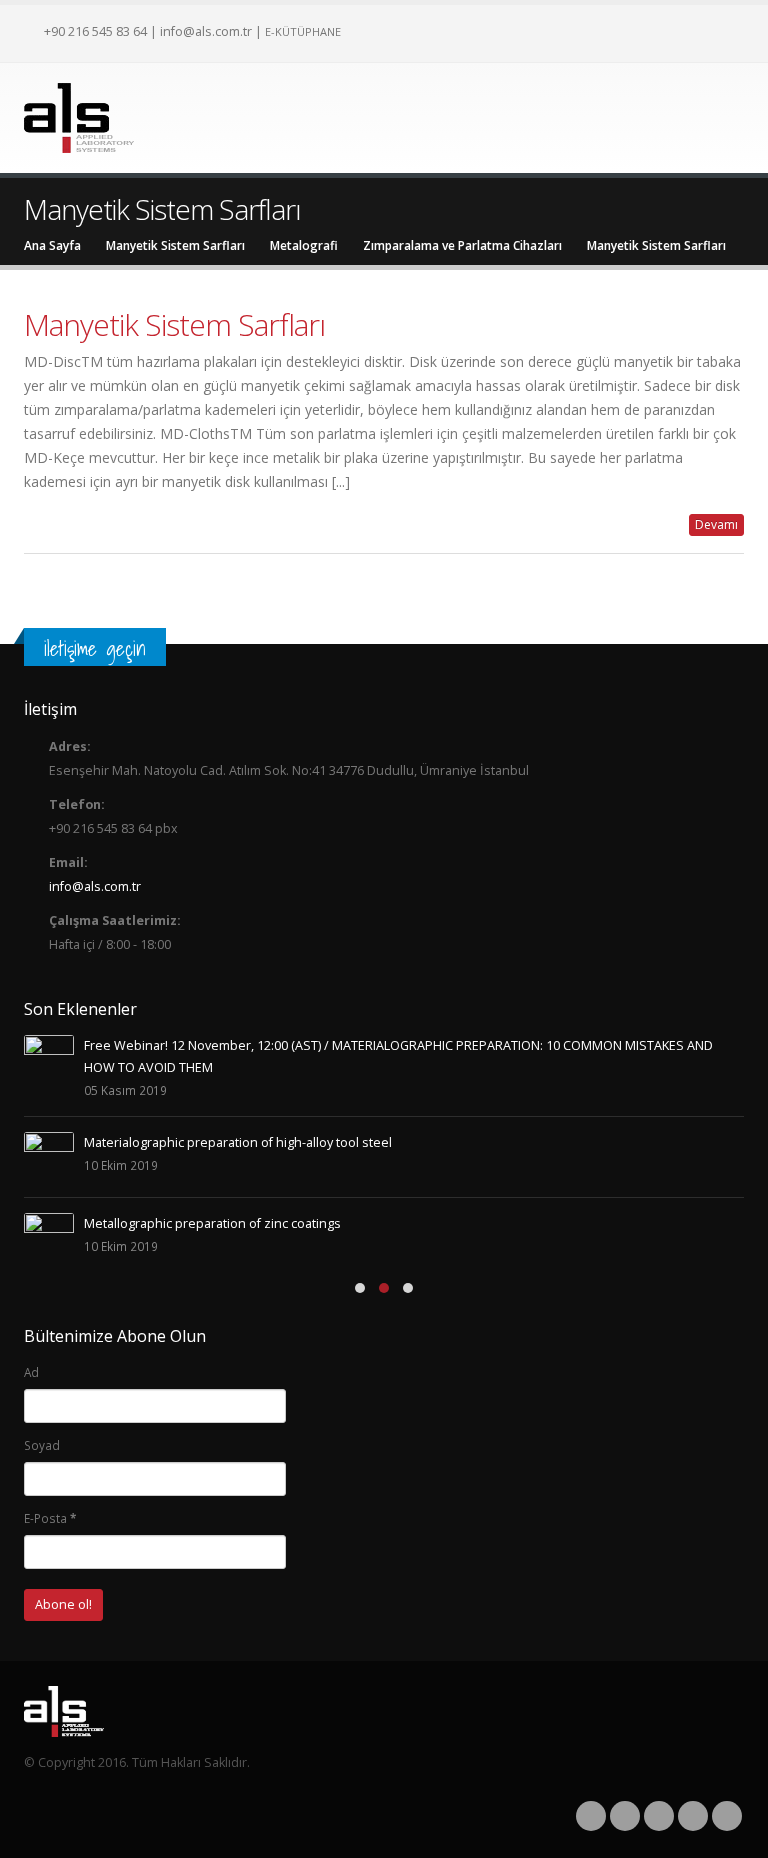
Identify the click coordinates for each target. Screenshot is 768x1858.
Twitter (625, 1816)
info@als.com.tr (206, 31)
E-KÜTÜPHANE (303, 31)
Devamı (716, 524)
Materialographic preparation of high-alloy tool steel (238, 1142)
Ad (31, 1372)
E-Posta (50, 1518)
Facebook (591, 1816)
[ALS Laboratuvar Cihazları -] (79, 118)
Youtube (659, 1816)
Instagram (693, 1816)
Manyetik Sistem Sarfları (174, 324)
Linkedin (727, 1816)
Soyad (42, 1445)
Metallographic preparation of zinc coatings (212, 1223)
